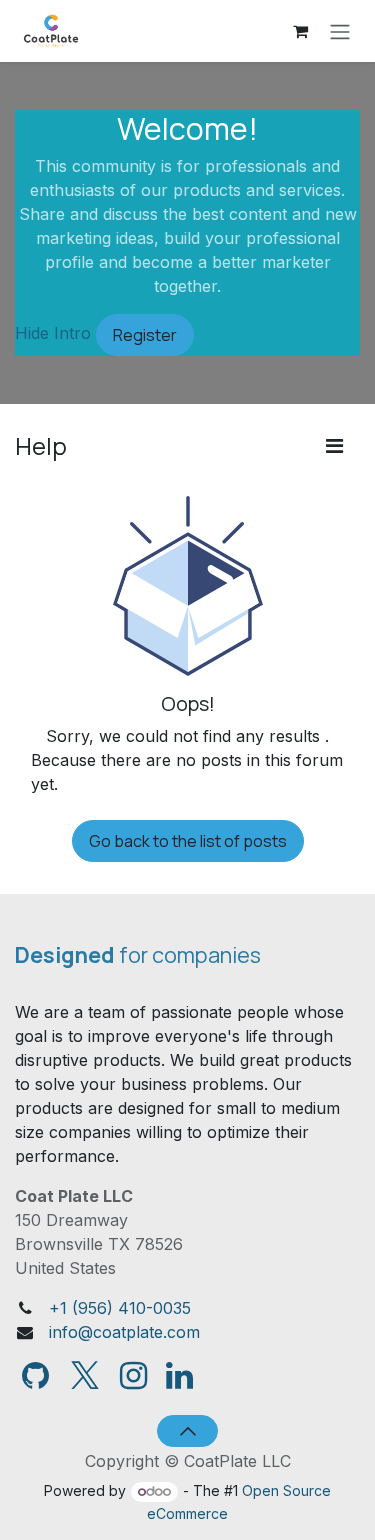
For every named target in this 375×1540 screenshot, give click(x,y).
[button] (187, 1431)
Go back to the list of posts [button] (188, 841)
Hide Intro (53, 334)
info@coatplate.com (124, 1332)
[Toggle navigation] (340, 31)
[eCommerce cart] (300, 31)
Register (145, 335)
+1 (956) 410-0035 (120, 1308)
